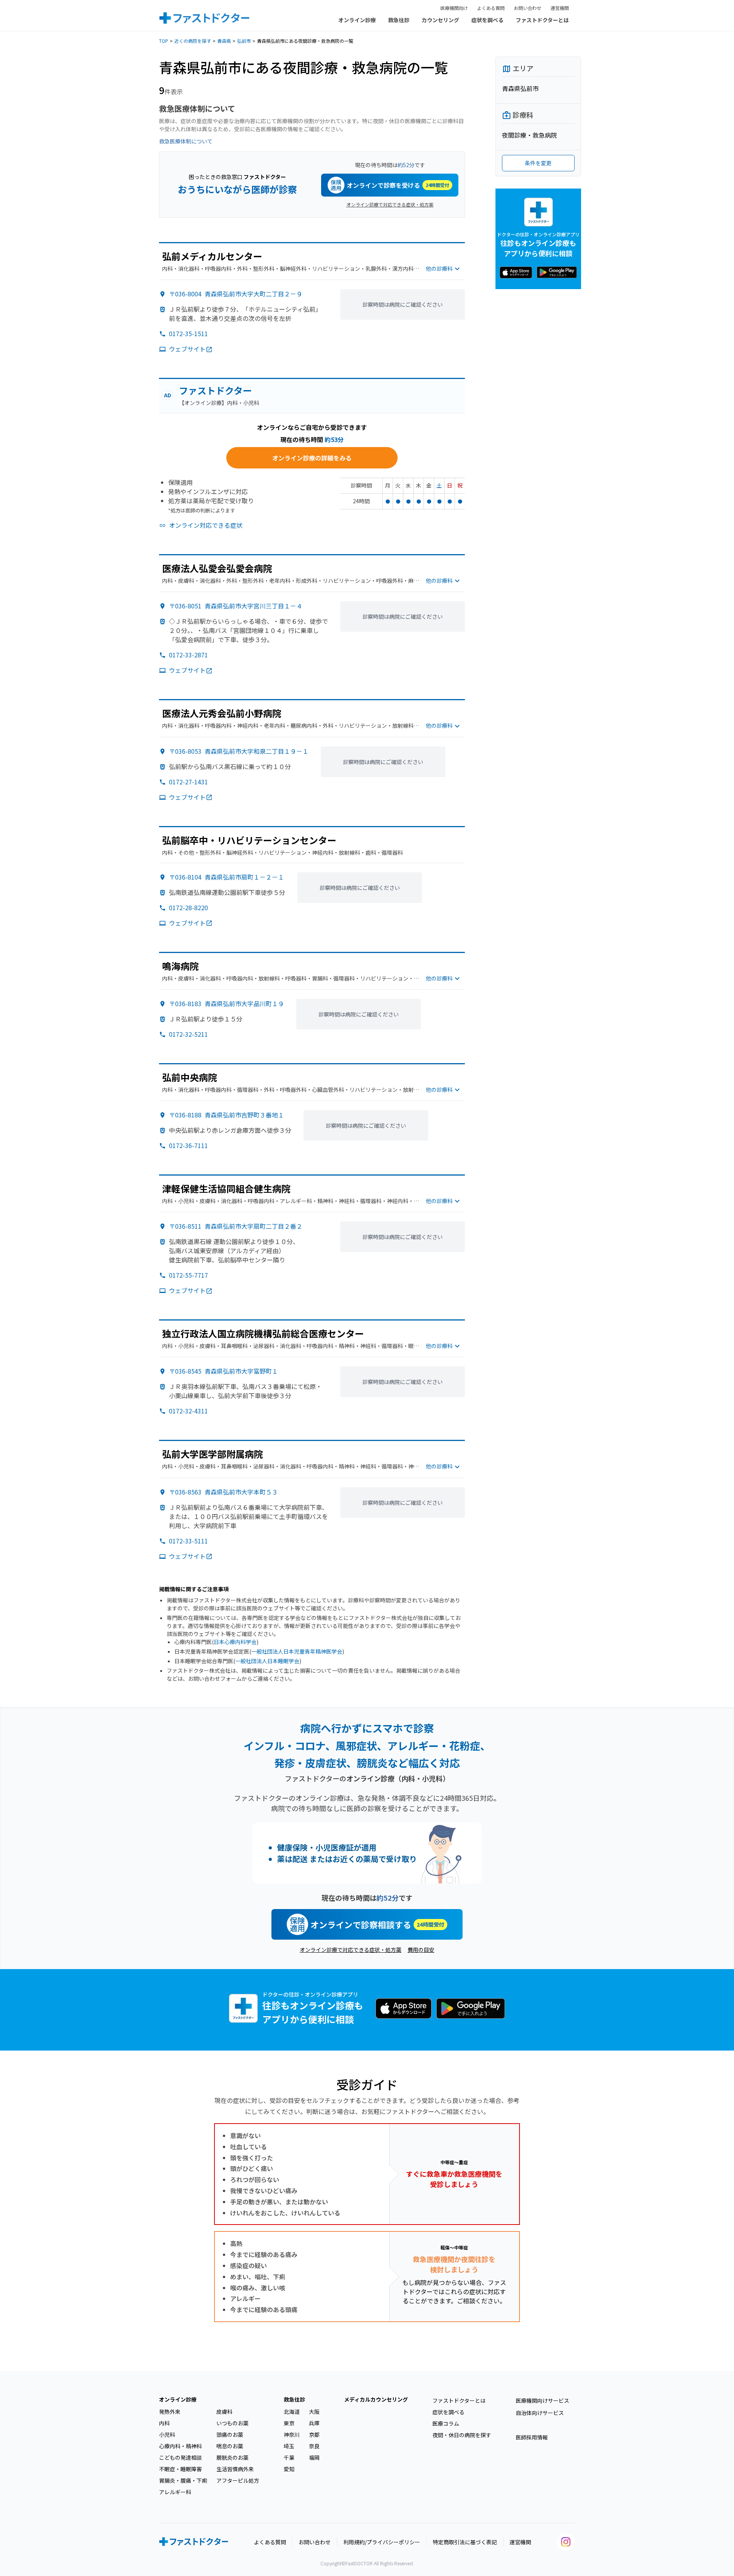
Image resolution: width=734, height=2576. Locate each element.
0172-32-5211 (188, 1034)
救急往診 (399, 20)
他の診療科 (439, 268)
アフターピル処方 (238, 2480)
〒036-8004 (236, 294)
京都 (314, 2435)
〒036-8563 (223, 1492)
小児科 (167, 2435)
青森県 (224, 41)
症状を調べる (487, 20)
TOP (164, 41)
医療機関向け (454, 8)
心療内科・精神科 (180, 2446)
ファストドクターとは (542, 20)
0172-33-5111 (188, 1541)
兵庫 (314, 2423)
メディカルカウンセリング (376, 2399)
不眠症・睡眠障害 (180, 2469)
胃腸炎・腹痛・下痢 (183, 2480)
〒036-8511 (236, 1226)
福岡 (314, 2457)
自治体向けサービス (540, 2413)
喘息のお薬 (230, 2446)
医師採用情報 (532, 2437)
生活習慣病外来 (235, 2469)
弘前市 (244, 41)
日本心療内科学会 (235, 1642)
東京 (289, 2423)
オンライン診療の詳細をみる (312, 458)
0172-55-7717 (188, 1275)
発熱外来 (170, 2412)
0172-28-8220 (188, 907)
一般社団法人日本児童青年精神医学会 (297, 1651)
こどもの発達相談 (180, 2457)
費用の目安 (421, 1950)
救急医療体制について (186, 141)
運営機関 (560, 8)
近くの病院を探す (193, 41)
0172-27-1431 (188, 782)
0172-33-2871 (188, 655)
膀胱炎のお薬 (232, 2457)
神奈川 (292, 2435)
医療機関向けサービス (542, 2400)
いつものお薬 (232, 2423)
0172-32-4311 (188, 1411)
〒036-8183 (227, 1003)
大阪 (314, 2412)
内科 (164, 2423)
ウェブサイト (187, 349)
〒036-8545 (223, 1371)
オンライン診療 (357, 20)
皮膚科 (224, 2412)
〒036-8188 (227, 1115)
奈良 (314, 2446)
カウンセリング (440, 20)
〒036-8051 (236, 606)
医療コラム (446, 2423)
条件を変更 (538, 163)
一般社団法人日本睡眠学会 (267, 1661)
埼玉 (289, 2446)
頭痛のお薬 (230, 2435)
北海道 (292, 2412)
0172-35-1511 (188, 333)
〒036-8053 (239, 751)
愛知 (289, 2469)
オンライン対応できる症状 (206, 525)
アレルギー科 (175, 2492)
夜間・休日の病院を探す (462, 2435)
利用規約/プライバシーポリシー (382, 2542)
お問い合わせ (528, 8)
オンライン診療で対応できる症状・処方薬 (390, 204)
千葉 (289, 2457)
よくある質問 (491, 8)
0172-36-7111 (188, 1145)
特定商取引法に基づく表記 (465, 2542)
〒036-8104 (227, 877)
